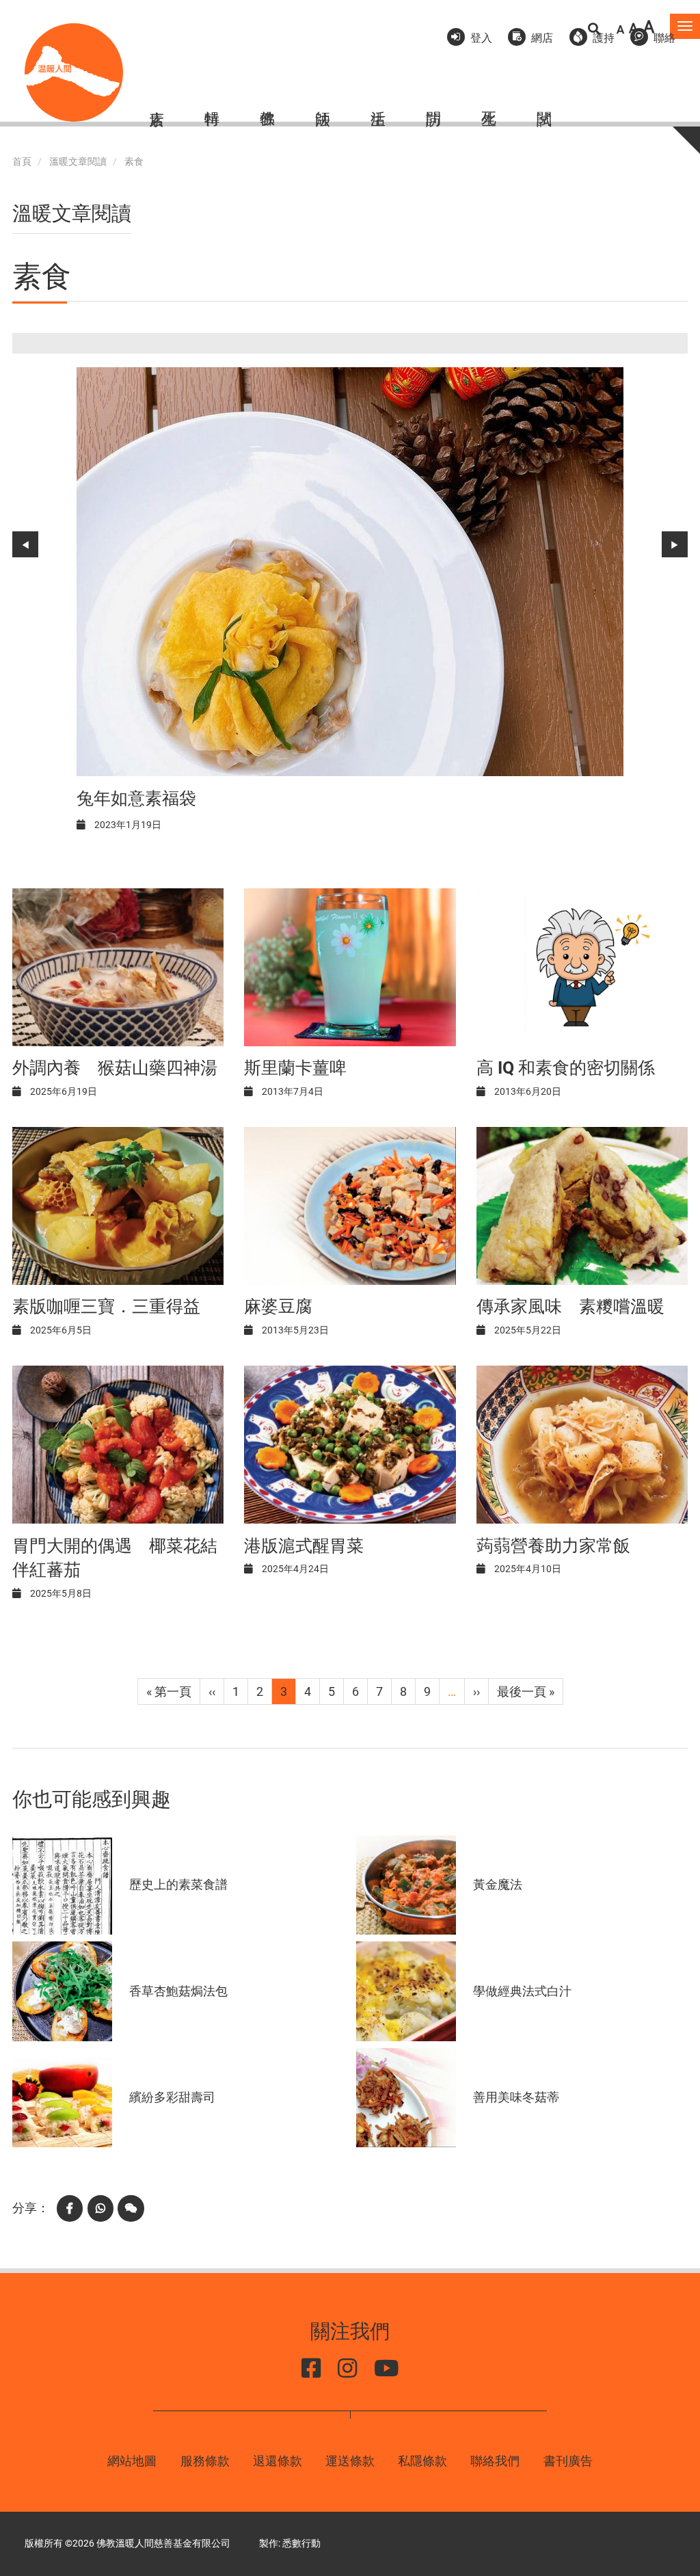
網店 (542, 38)
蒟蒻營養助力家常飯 (553, 1546)
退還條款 (278, 2461)
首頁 (22, 162)
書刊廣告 (568, 2461)
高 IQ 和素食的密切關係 (566, 1068)
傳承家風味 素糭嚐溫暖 (570, 1306)
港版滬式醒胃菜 (304, 1546)
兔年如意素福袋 (136, 798)
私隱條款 (422, 2461)
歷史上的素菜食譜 (178, 1884)
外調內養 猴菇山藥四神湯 (115, 1068)
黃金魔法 (498, 1884)
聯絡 (664, 38)
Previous (25, 544)
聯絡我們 (495, 2461)
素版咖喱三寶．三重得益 (106, 1306)
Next (675, 544)
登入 (481, 38)
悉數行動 (301, 2544)
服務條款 (205, 2461)
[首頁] (74, 72)
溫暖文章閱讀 (78, 162)
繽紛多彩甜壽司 (172, 2097)
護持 (604, 38)
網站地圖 (132, 2461)
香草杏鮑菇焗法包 (178, 1991)
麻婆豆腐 (278, 1306)
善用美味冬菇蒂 (516, 2097)
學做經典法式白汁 (522, 1991)
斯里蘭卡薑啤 (295, 1068)
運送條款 (350, 2461)
